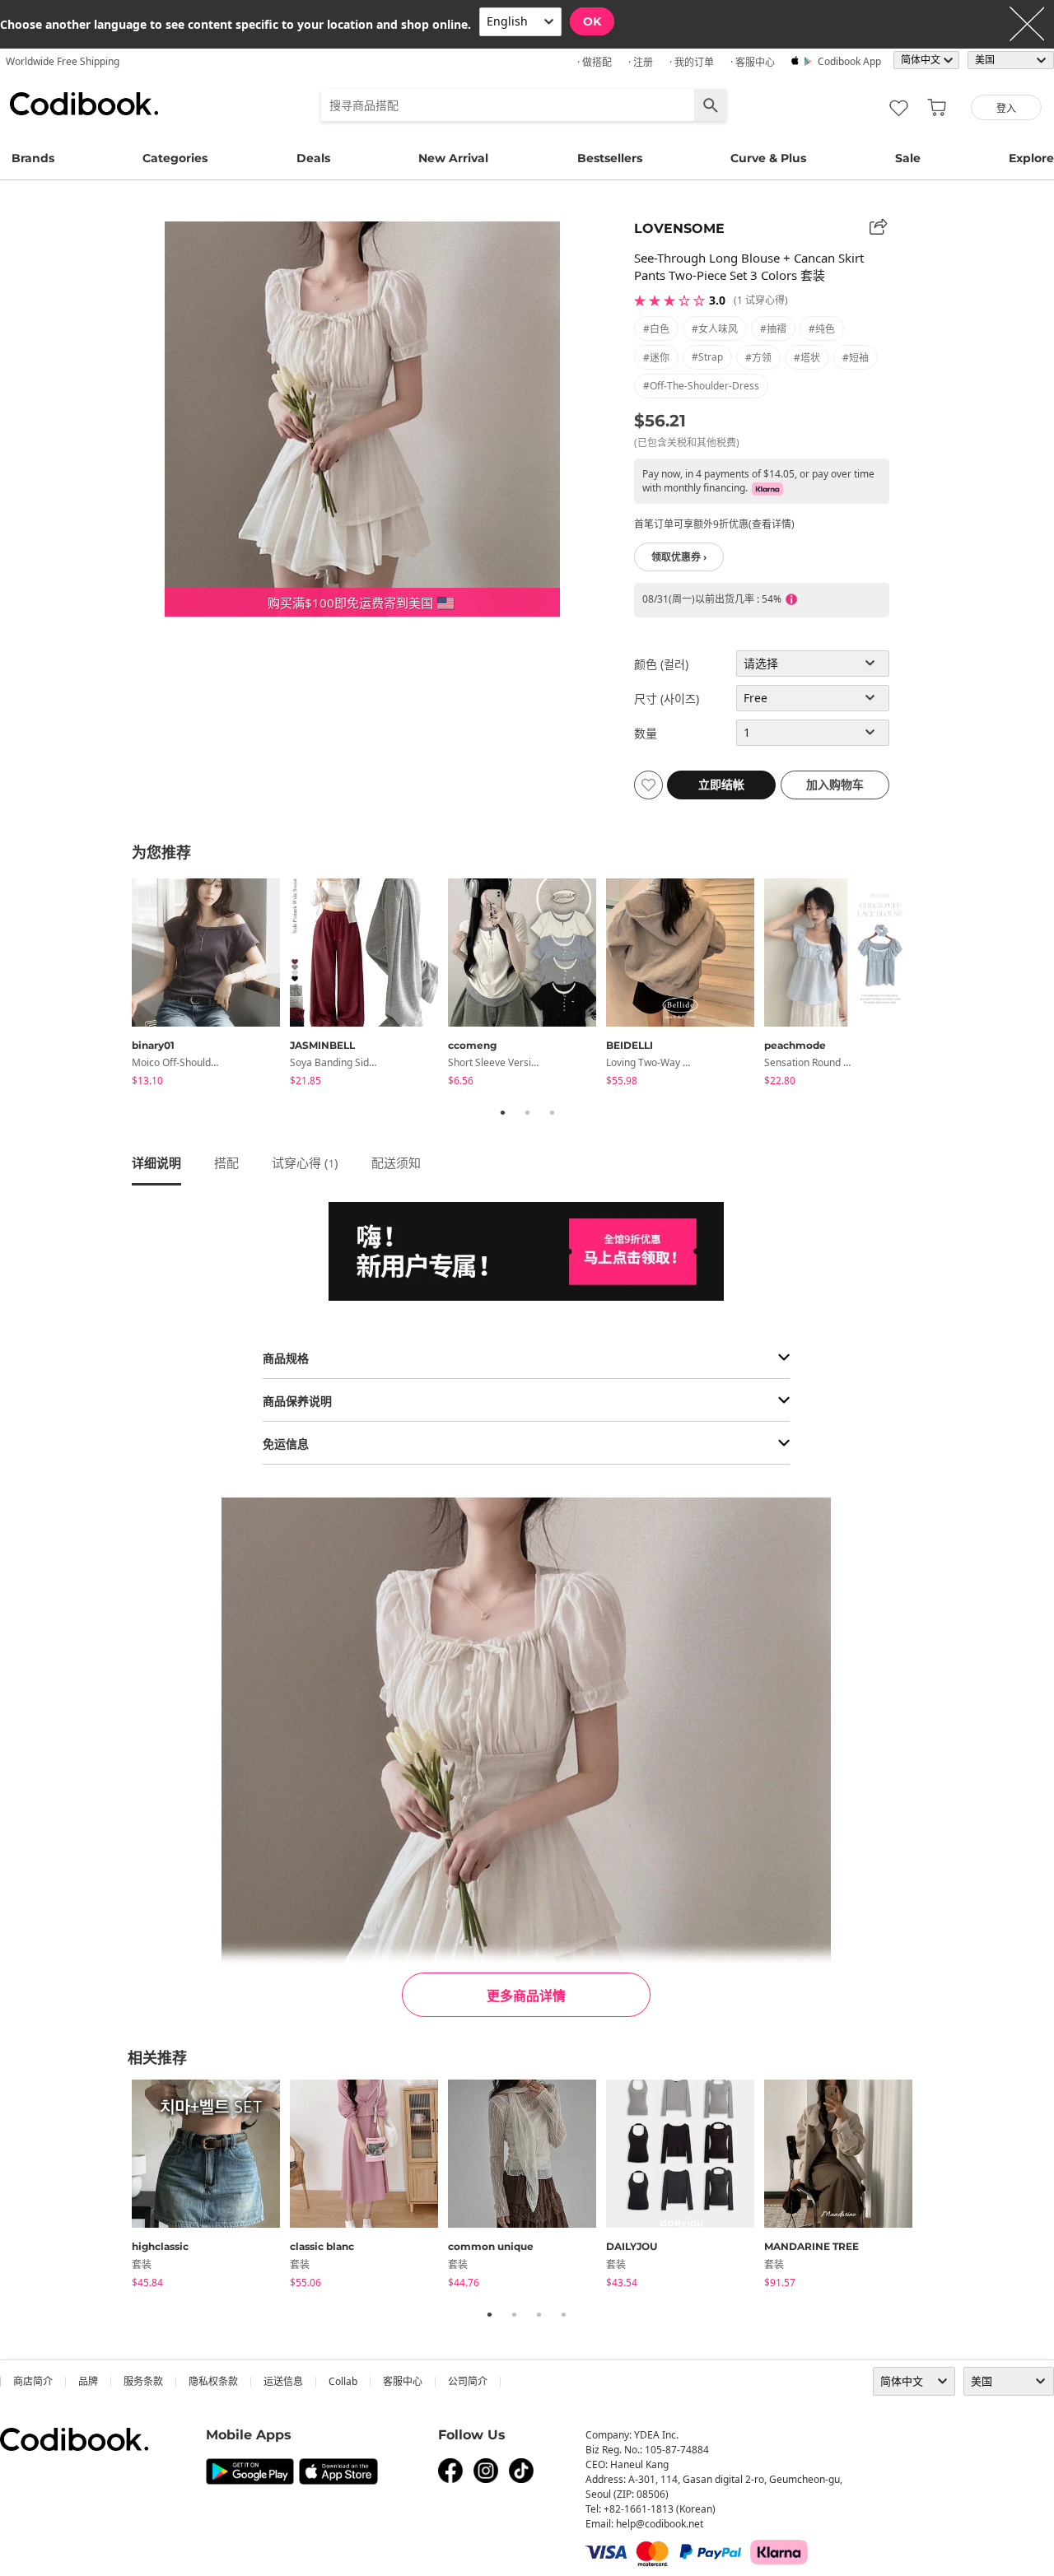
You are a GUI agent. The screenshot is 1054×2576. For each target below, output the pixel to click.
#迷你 (656, 358)
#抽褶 (773, 329)
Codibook (84, 104)
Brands (33, 158)
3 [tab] (552, 1112)
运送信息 (283, 2381)
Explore (1031, 158)
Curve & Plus (768, 158)
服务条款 (143, 2381)
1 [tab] (502, 1112)
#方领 (758, 358)
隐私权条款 (213, 2381)
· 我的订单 (692, 62)
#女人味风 (715, 329)
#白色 (656, 329)
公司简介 (468, 2381)
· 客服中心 (753, 62)
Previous (119, 985)
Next (935, 985)
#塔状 (807, 358)
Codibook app (849, 61)
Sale (908, 158)
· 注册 (641, 62)
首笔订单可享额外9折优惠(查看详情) (714, 524)
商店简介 (33, 2381)
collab (343, 2381)
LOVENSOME (679, 228)
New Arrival (453, 158)
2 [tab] (527, 1112)
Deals (313, 158)
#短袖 (856, 358)
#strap (707, 357)
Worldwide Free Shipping (63, 61)
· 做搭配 (595, 62)
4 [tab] (563, 2314)
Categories (175, 158)
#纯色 (822, 329)
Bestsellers (610, 158)
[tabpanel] (211, 985)
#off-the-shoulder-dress (701, 386)
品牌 (88, 2381)
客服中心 (403, 2381)
